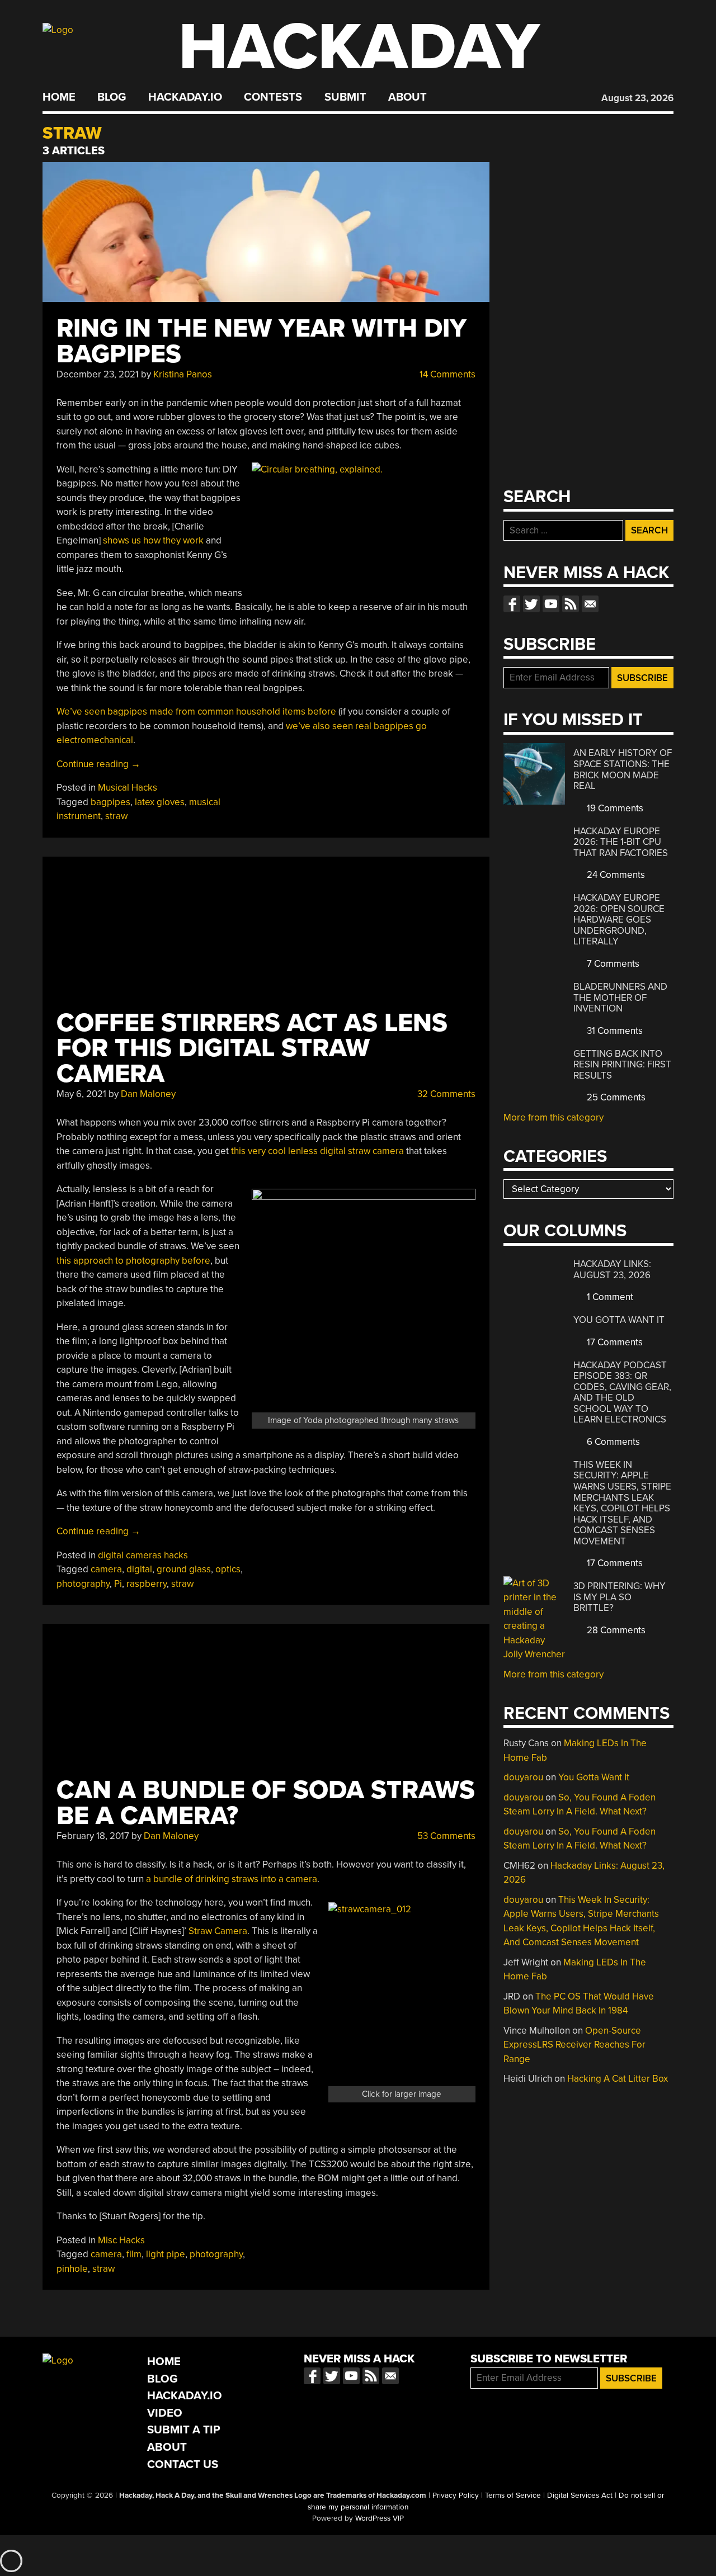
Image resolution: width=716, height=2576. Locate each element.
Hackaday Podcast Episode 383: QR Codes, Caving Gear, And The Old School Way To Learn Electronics (622, 1393)
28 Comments (615, 1630)
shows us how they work (153, 540)
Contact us (590, 604)
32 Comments (445, 1094)
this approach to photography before (133, 1261)
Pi (118, 1584)
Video (165, 2413)
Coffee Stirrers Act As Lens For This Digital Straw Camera (252, 1049)
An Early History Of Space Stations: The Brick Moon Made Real (623, 769)
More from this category (554, 1117)
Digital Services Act (580, 2495)
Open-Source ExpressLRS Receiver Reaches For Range (574, 2045)
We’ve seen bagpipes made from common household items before (196, 712)
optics (228, 1569)
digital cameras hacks (143, 1555)
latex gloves (160, 802)
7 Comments (612, 964)
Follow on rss (571, 604)
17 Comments (614, 1342)
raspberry (147, 1584)
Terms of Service (513, 2495)
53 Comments (445, 1836)
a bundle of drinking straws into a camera (232, 1879)
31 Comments (614, 1031)
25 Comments (615, 1097)
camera (106, 1569)
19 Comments (614, 808)
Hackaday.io (185, 97)
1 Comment (609, 1297)
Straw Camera (218, 1931)
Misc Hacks (121, 2240)
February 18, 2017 (93, 1836)
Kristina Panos (183, 374)
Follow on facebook (512, 604)
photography (83, 1584)
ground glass (184, 1569)
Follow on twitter (531, 604)
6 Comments (612, 1442)
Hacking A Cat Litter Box (618, 2079)
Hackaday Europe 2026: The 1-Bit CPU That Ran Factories (621, 842)
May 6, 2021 (81, 1094)
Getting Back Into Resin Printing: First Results (622, 1065)
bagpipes (110, 802)
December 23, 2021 (98, 374)
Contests (273, 97)
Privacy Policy (456, 2495)
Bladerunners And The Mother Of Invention (620, 998)
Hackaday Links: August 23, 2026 (612, 1270)
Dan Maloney (148, 1094)
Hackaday (359, 47)
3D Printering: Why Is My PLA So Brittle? (620, 1597)
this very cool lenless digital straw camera (317, 1151)
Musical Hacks (128, 788)
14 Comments (446, 374)
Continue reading (98, 764)
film (134, 2254)
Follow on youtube (551, 604)
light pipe (166, 2254)
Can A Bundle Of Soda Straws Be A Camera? (266, 1803)
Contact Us (183, 2464)
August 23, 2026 (637, 98)
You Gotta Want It (619, 1320)
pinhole (72, 2269)
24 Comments (615, 875)
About (408, 97)
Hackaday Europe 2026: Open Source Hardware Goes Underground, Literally (619, 920)
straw (116, 816)
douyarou (523, 1777)
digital (139, 1569)
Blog (112, 97)
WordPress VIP (380, 2518)
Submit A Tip (184, 2430)
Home (59, 97)
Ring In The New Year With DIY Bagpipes (262, 341)
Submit (345, 97)
